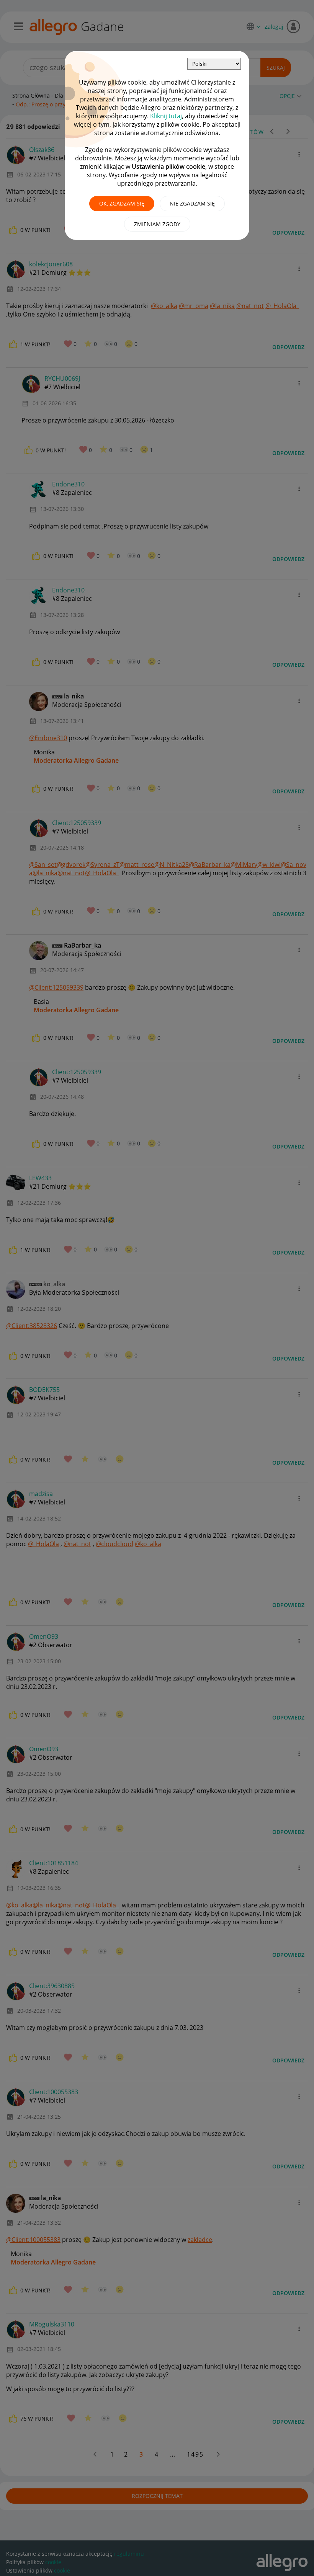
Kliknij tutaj (166, 116)
